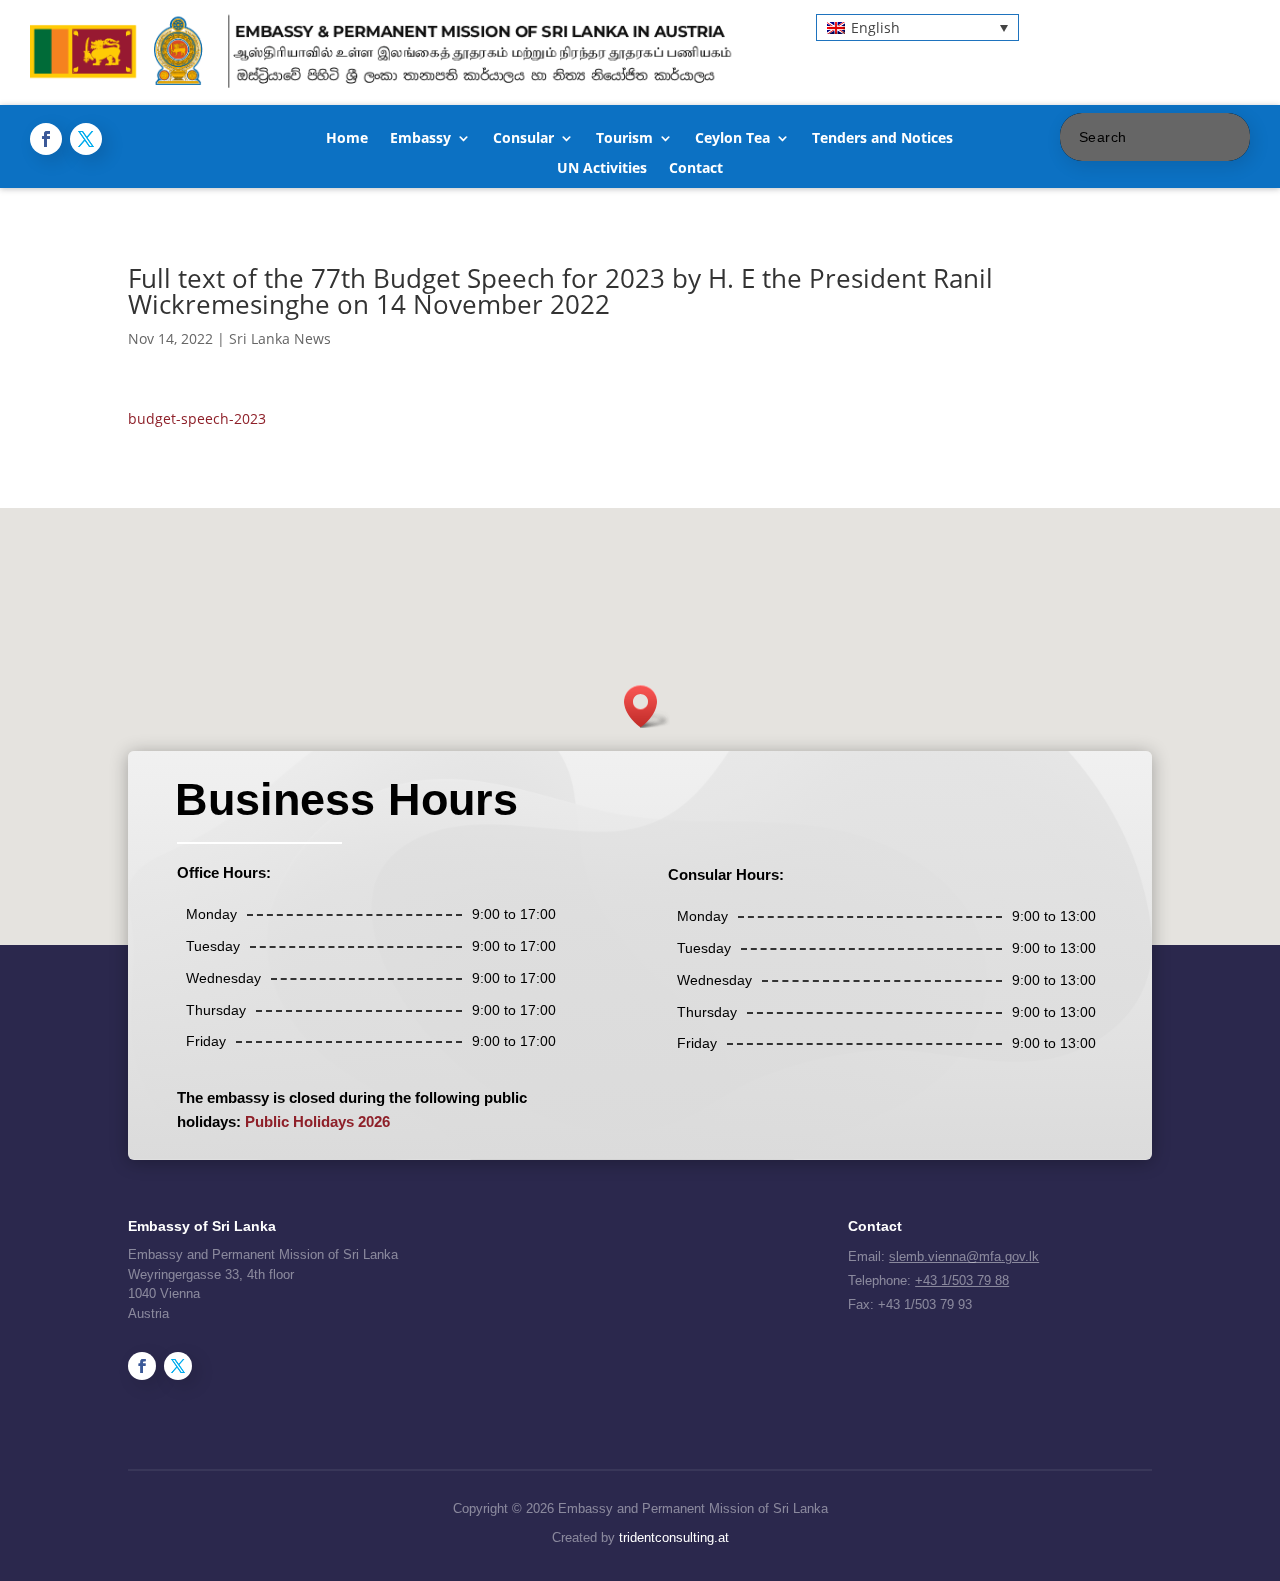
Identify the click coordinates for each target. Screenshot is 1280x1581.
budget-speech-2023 (197, 418)
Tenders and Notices (882, 139)
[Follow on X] (86, 139)
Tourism (624, 139)
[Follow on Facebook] (46, 139)
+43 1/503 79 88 (962, 1280)
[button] (917, 27)
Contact (696, 169)
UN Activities (602, 169)
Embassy (420, 139)
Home (347, 139)
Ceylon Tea (732, 139)
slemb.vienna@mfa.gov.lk (964, 1256)
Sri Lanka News (280, 338)
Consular (523, 139)
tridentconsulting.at (674, 1537)
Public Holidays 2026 (317, 1121)
